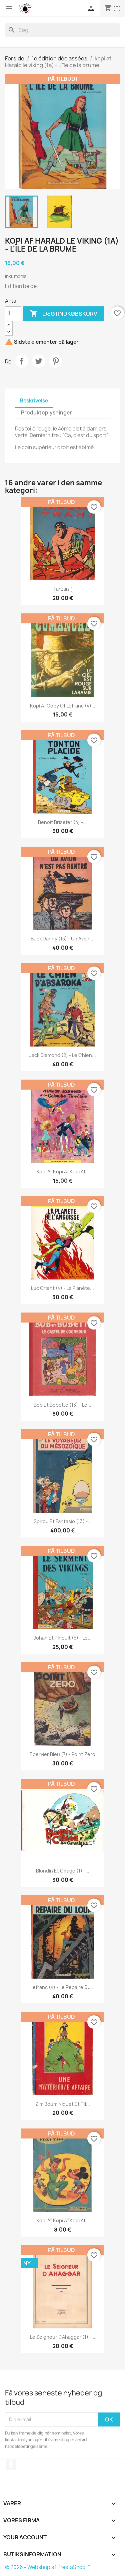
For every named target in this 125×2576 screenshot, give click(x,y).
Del (22, 361)
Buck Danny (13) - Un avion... (63, 939)
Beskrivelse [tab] (34, 401)
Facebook (11, 2465)
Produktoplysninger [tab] (46, 413)
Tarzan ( (63, 589)
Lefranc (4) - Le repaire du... (62, 1987)
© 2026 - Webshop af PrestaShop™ (48, 2567)
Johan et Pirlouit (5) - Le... (63, 1638)
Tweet (39, 361)
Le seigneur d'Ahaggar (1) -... (63, 2337)
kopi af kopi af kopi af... (63, 1172)
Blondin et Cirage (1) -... (63, 1871)
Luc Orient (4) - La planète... (62, 1288)
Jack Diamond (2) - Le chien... (63, 1055)
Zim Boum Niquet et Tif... (63, 2104)
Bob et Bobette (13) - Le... (62, 1405)
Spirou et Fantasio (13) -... (63, 1521)
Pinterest (56, 361)
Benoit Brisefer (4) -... (62, 822)
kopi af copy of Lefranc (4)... (63, 706)
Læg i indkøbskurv (63, 313)
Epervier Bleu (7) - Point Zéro (62, 1754)
